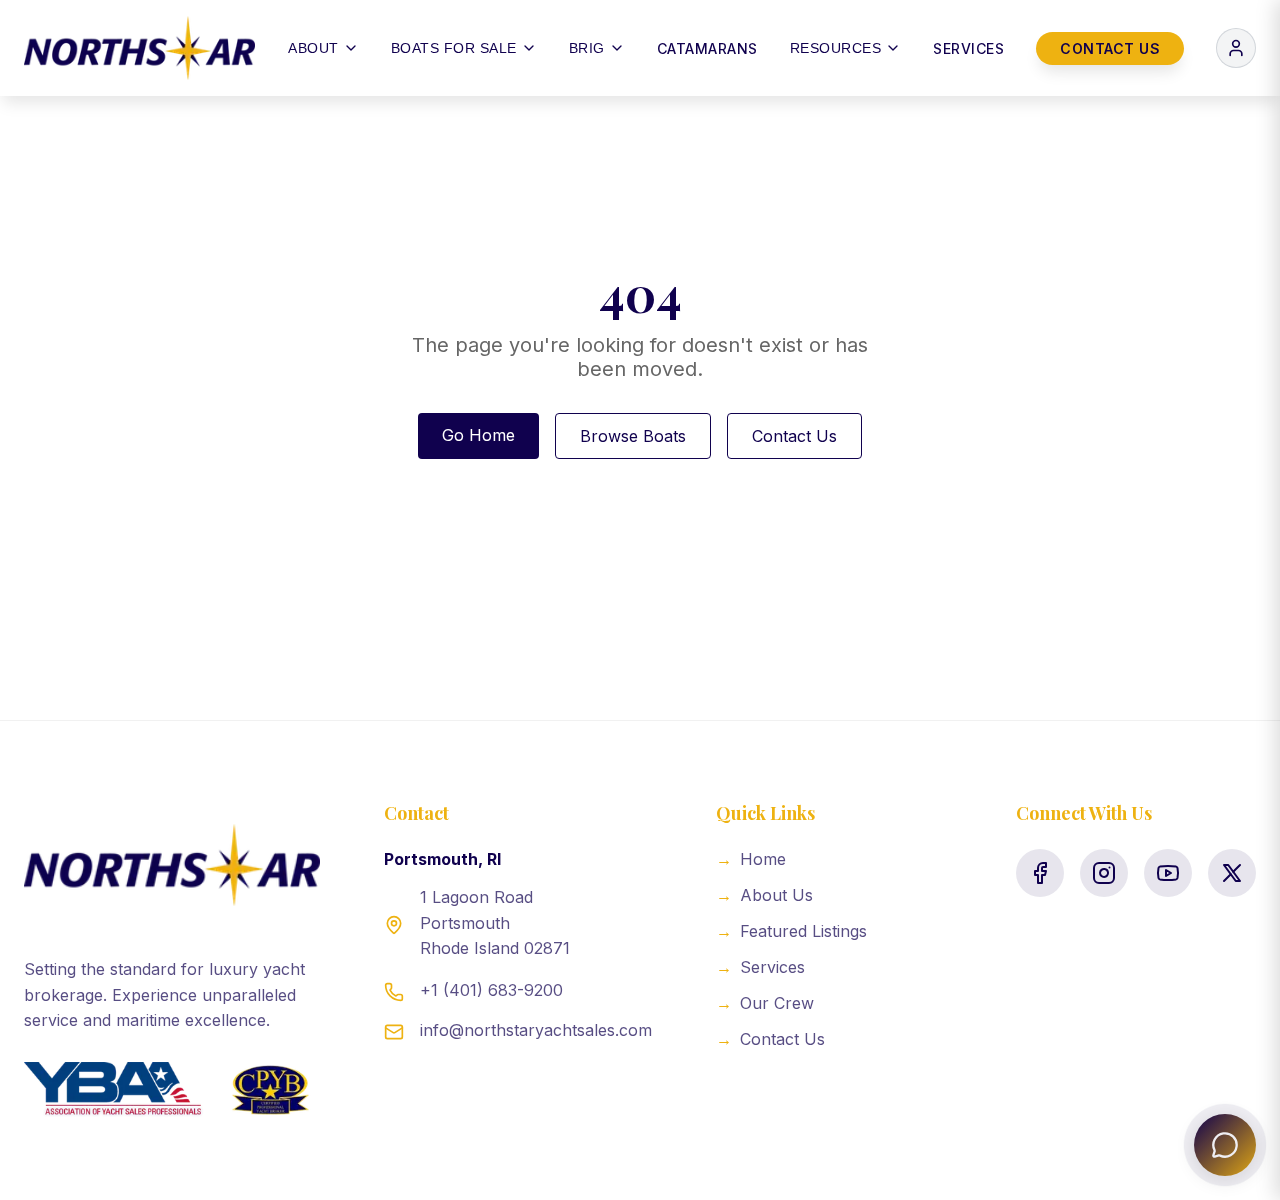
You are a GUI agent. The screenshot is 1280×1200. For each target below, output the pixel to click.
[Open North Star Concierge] (1225, 1145)
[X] (1232, 873)
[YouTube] (1168, 873)
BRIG (587, 48)
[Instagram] (1104, 873)
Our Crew (765, 1003)
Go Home (478, 435)
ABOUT (313, 48)
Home (751, 859)
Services (760, 967)
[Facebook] (1040, 873)
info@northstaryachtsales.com (536, 1030)
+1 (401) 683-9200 (491, 990)
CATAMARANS (707, 48)
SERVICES (968, 48)
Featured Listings (791, 931)
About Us (764, 895)
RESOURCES (836, 48)
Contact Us (794, 436)
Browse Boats (633, 436)
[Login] (1236, 48)
